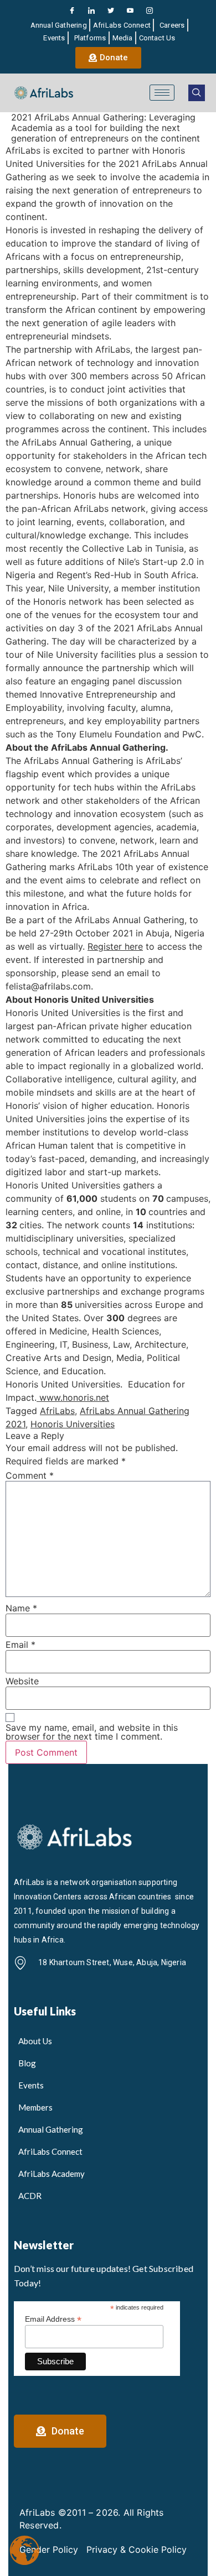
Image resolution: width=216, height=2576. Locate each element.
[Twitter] (111, 11)
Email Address (53, 2319)
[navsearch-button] (197, 93)
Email (20, 1645)
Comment (30, 1475)
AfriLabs (57, 1411)
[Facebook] (72, 11)
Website (22, 1681)
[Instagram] (150, 11)
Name (21, 1608)
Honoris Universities (73, 1424)
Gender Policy (49, 2549)
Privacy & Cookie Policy (137, 2549)
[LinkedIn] (91, 11)
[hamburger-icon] (162, 93)
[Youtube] (130, 11)
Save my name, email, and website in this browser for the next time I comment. (92, 1732)
